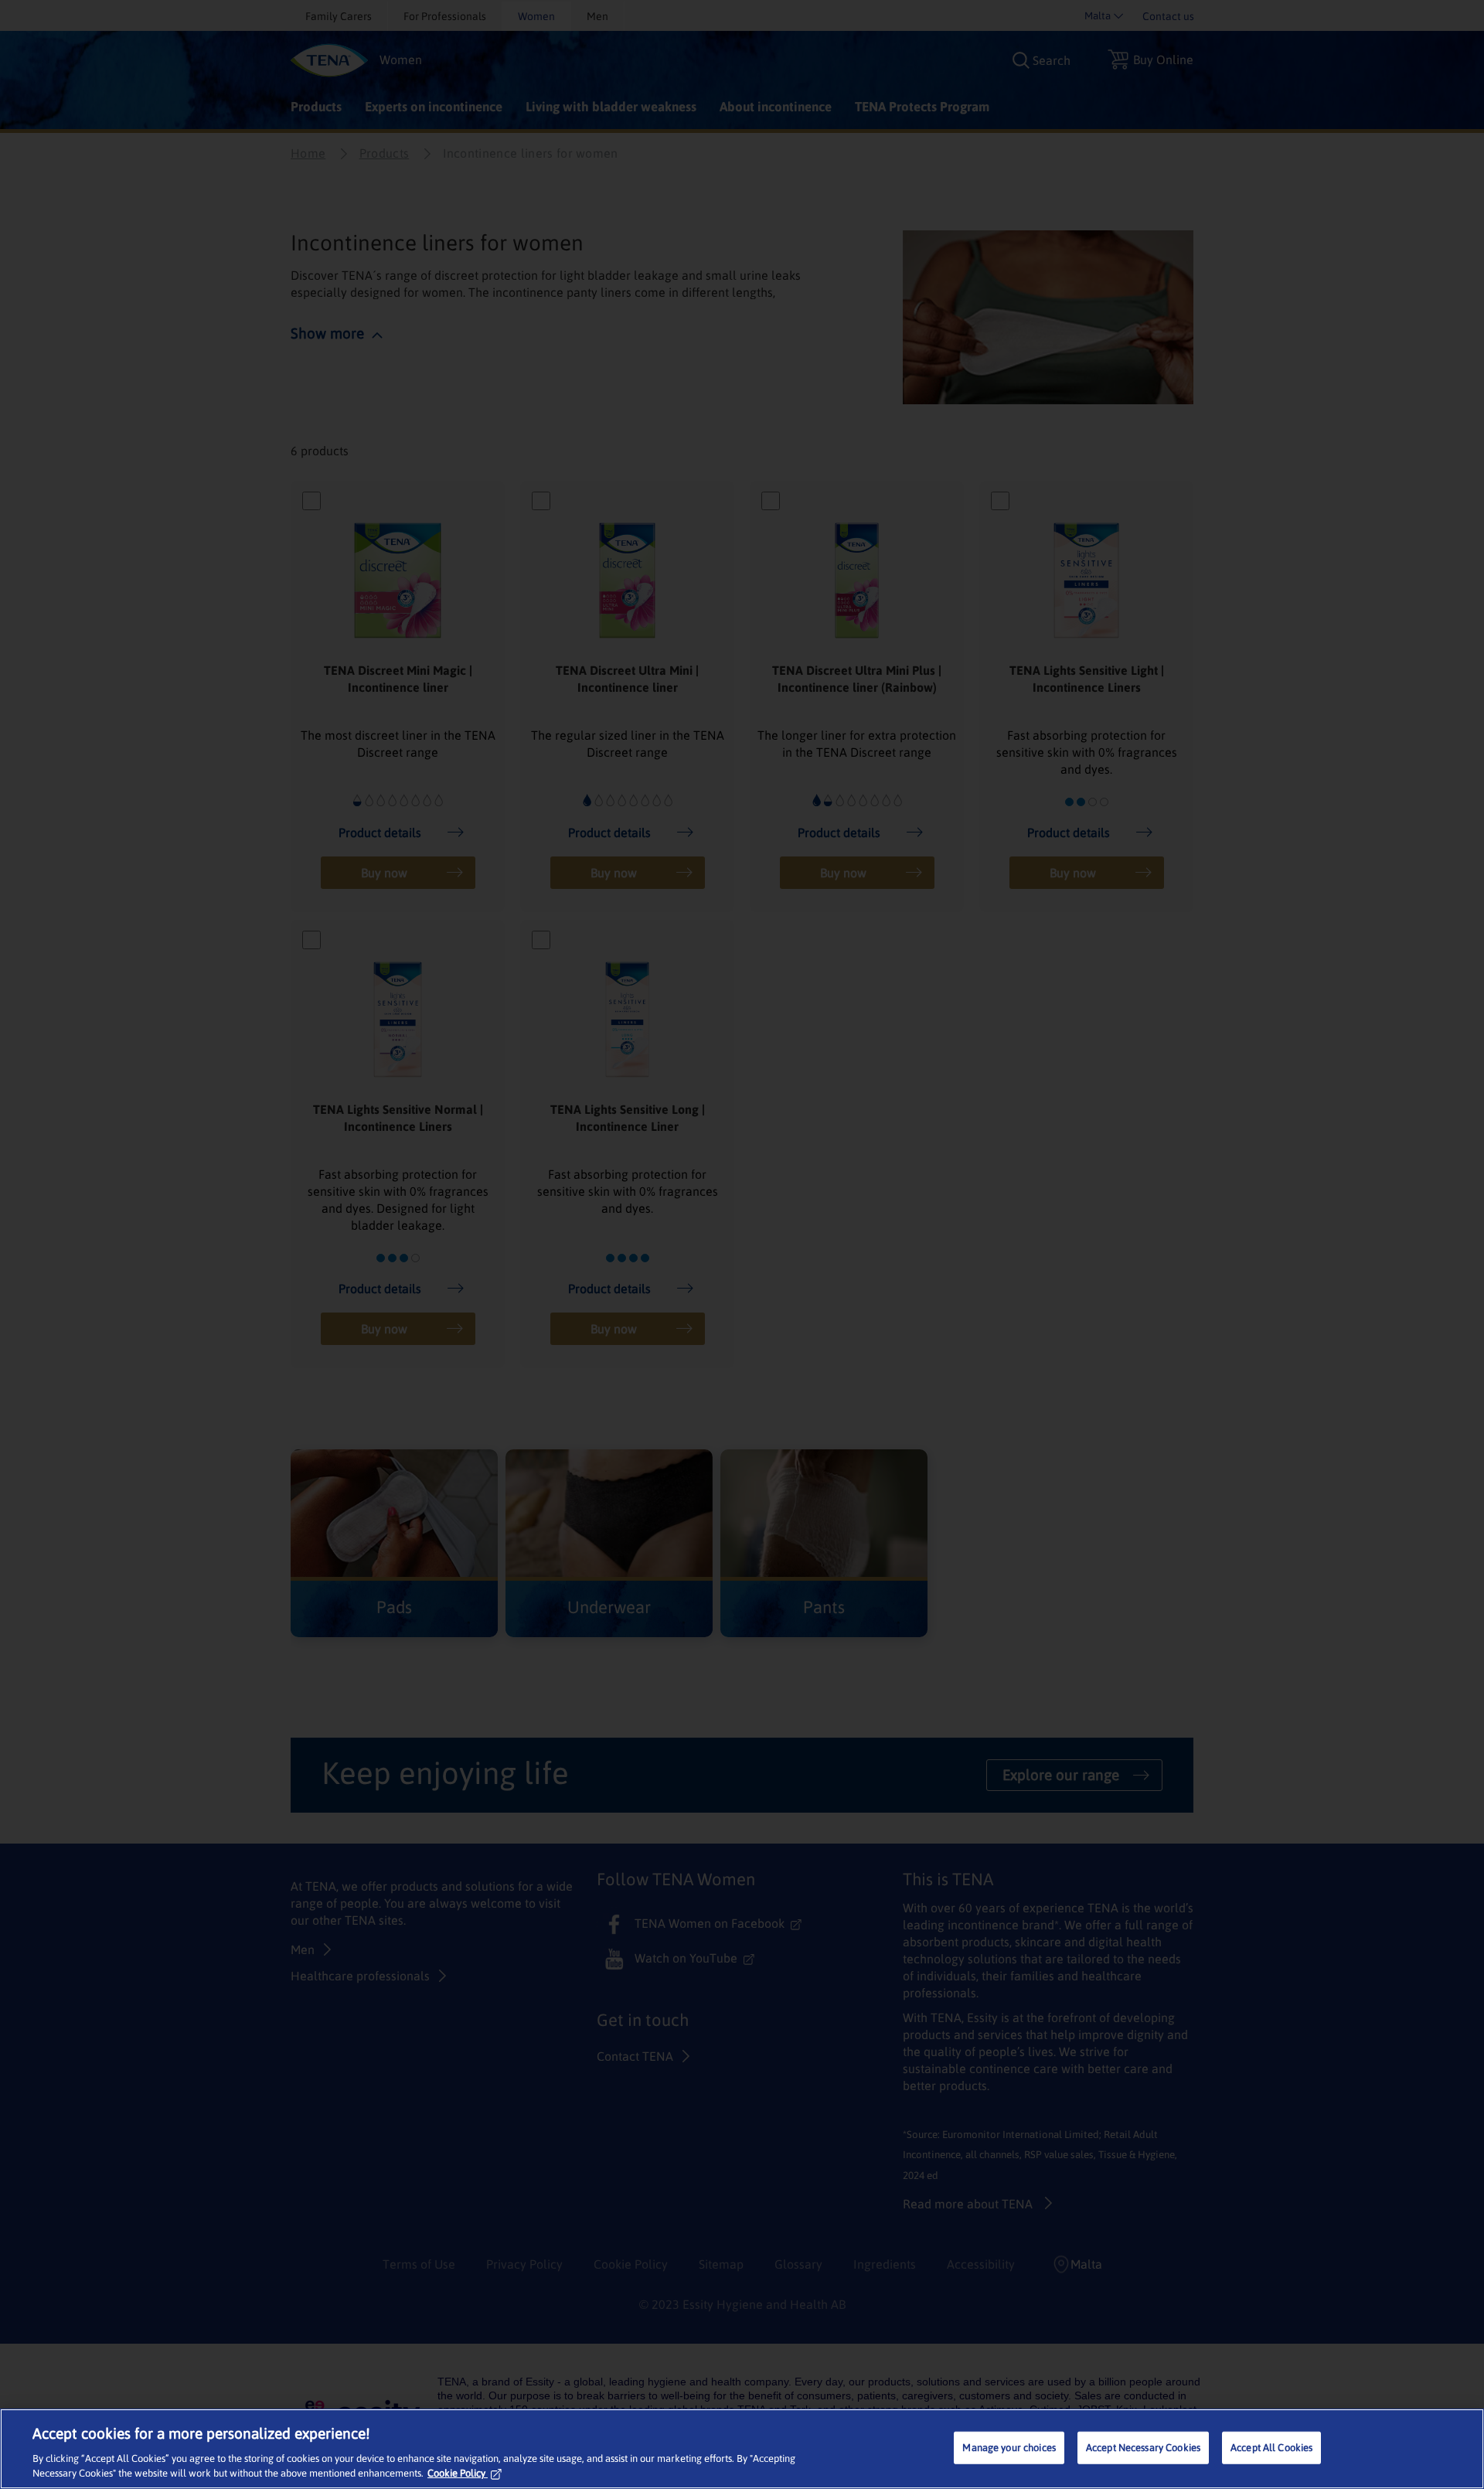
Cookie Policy (456, 2473)
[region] (742, 2449)
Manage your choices (1009, 2448)
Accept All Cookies (1271, 2448)
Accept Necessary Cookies (1143, 2448)
